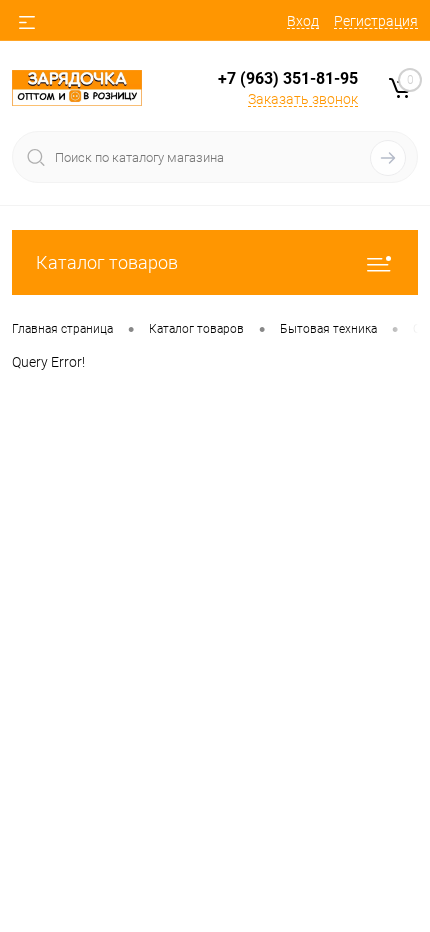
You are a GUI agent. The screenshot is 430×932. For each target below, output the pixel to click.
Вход (303, 21)
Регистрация (376, 21)
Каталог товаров (107, 262)
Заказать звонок (303, 99)
